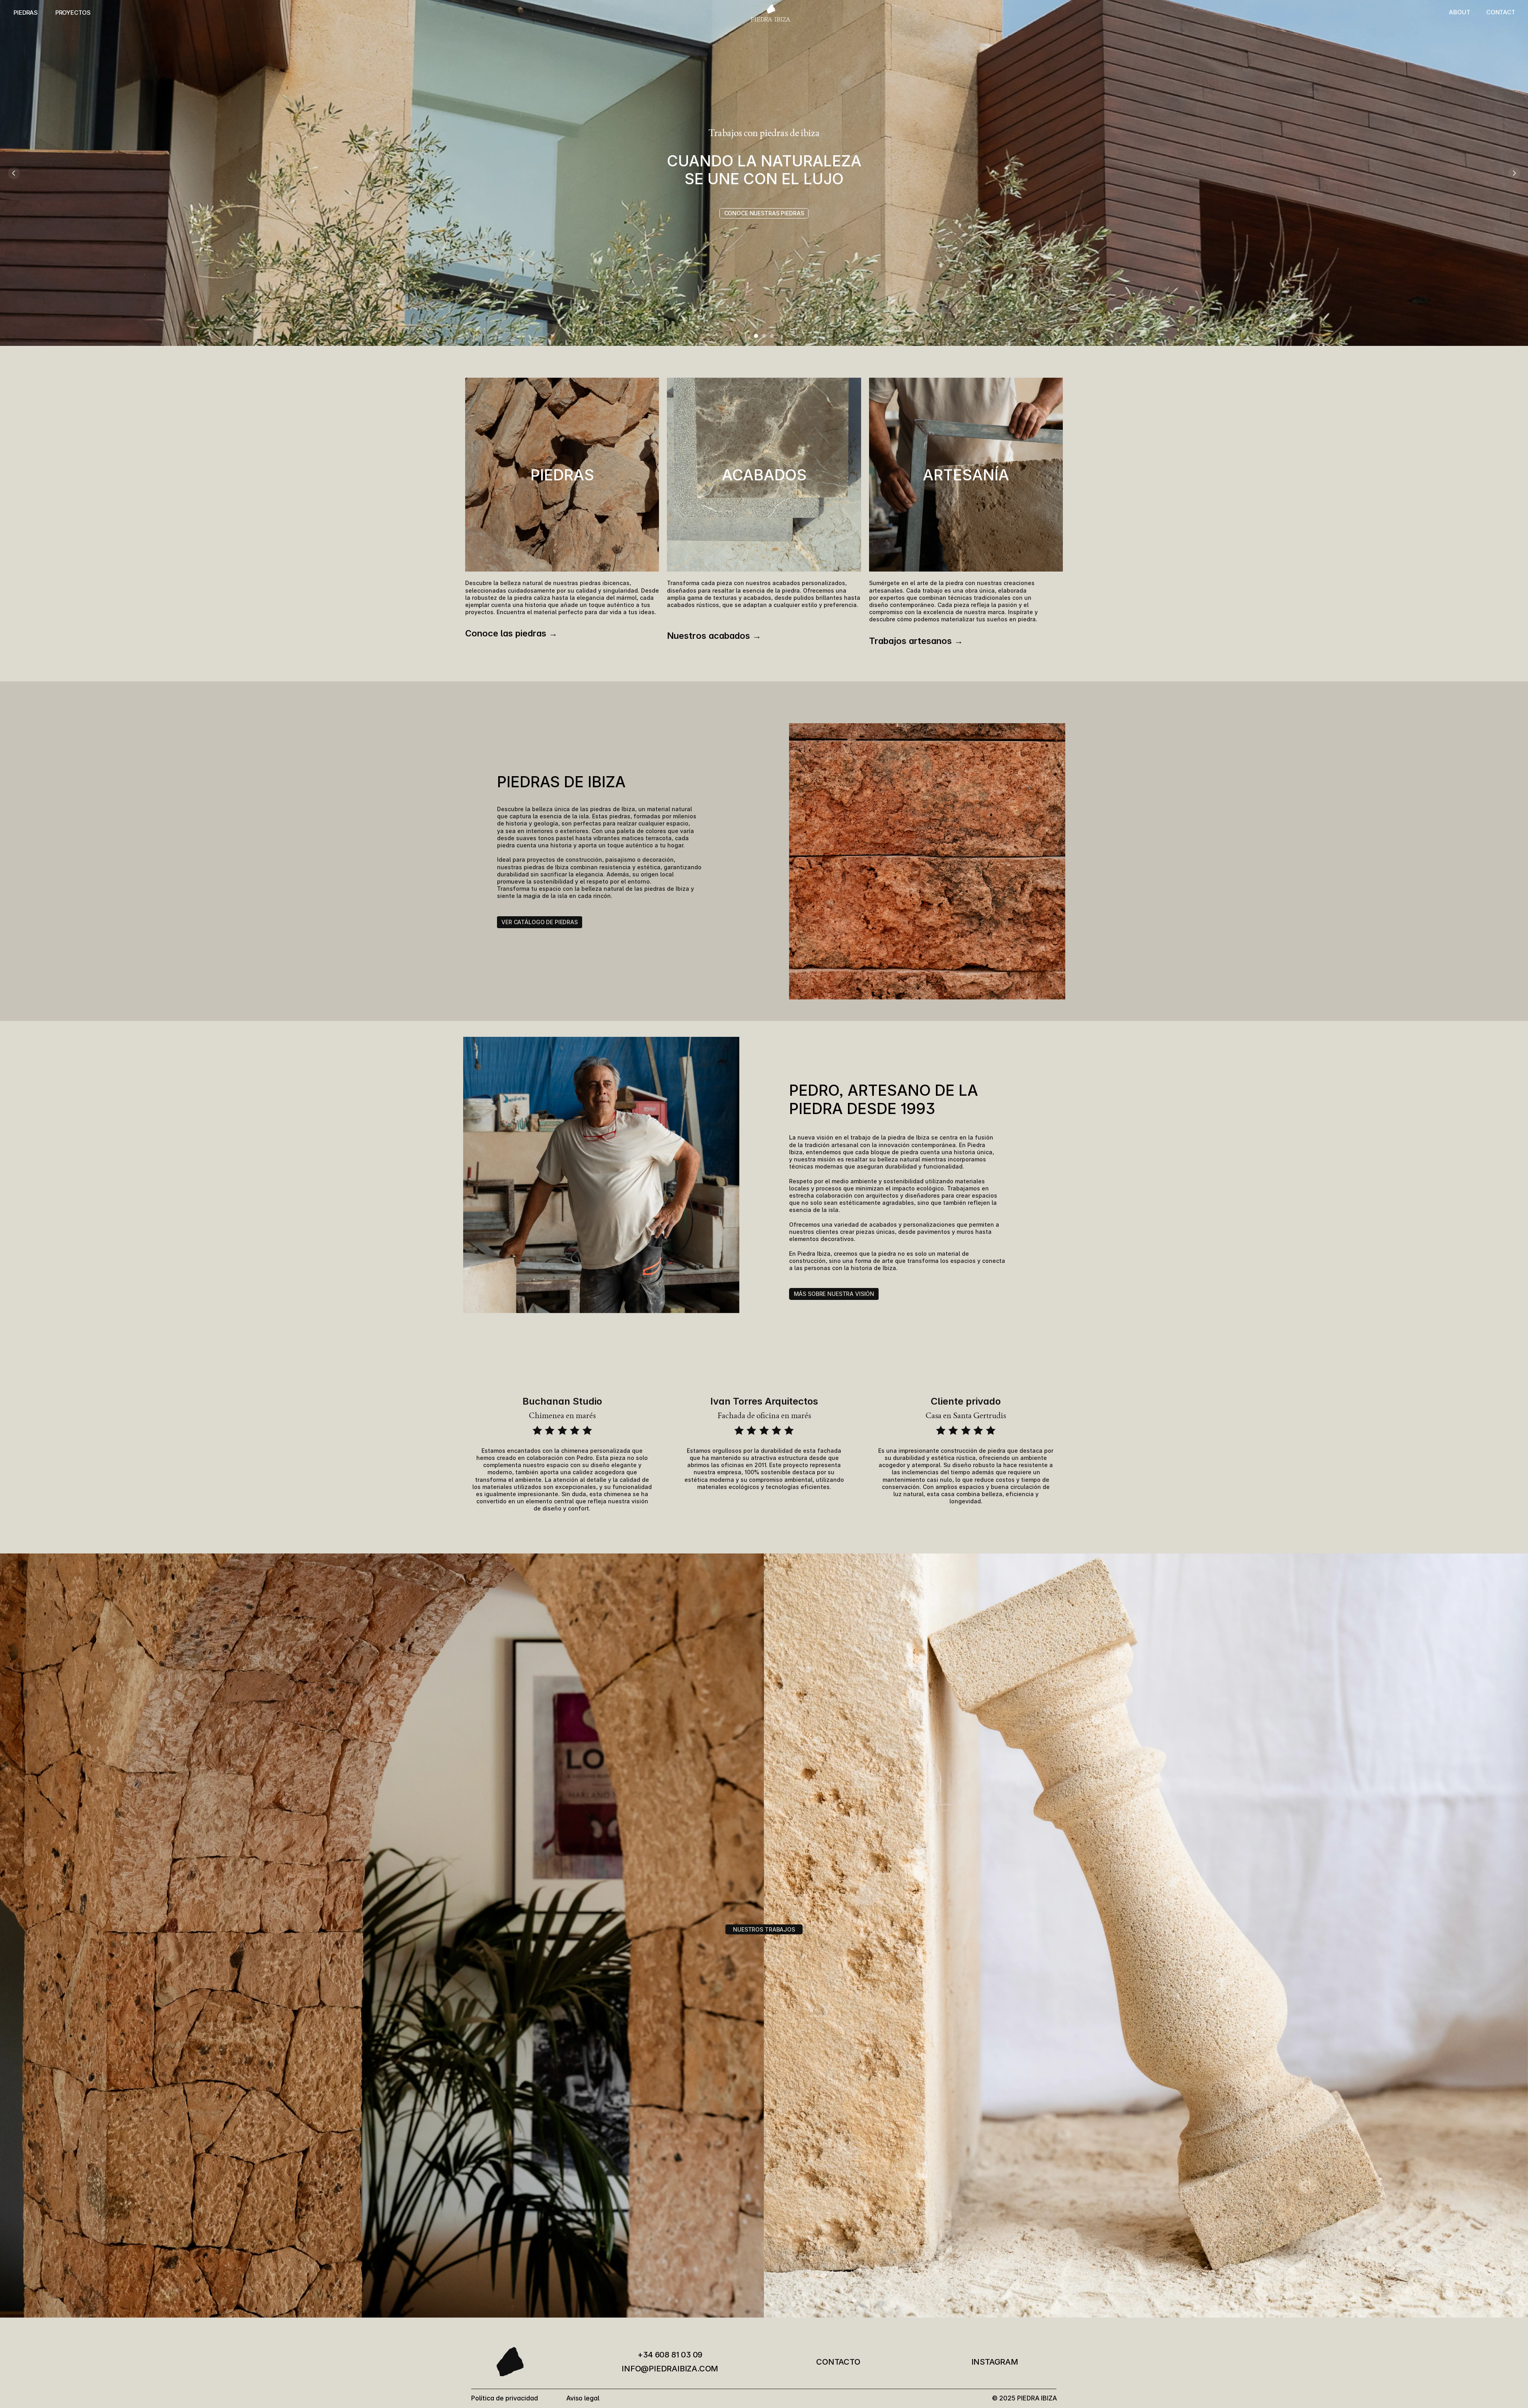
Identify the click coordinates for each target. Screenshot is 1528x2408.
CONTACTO (838, 2362)
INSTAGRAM (995, 2362)
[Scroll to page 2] (764, 336)
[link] (764, 213)
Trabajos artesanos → (916, 641)
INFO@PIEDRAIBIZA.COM (670, 2369)
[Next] (1514, 173)
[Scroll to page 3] (773, 336)
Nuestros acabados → (714, 636)
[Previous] (14, 173)
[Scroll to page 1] (755, 336)
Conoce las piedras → (511, 633)
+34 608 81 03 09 (670, 2355)
